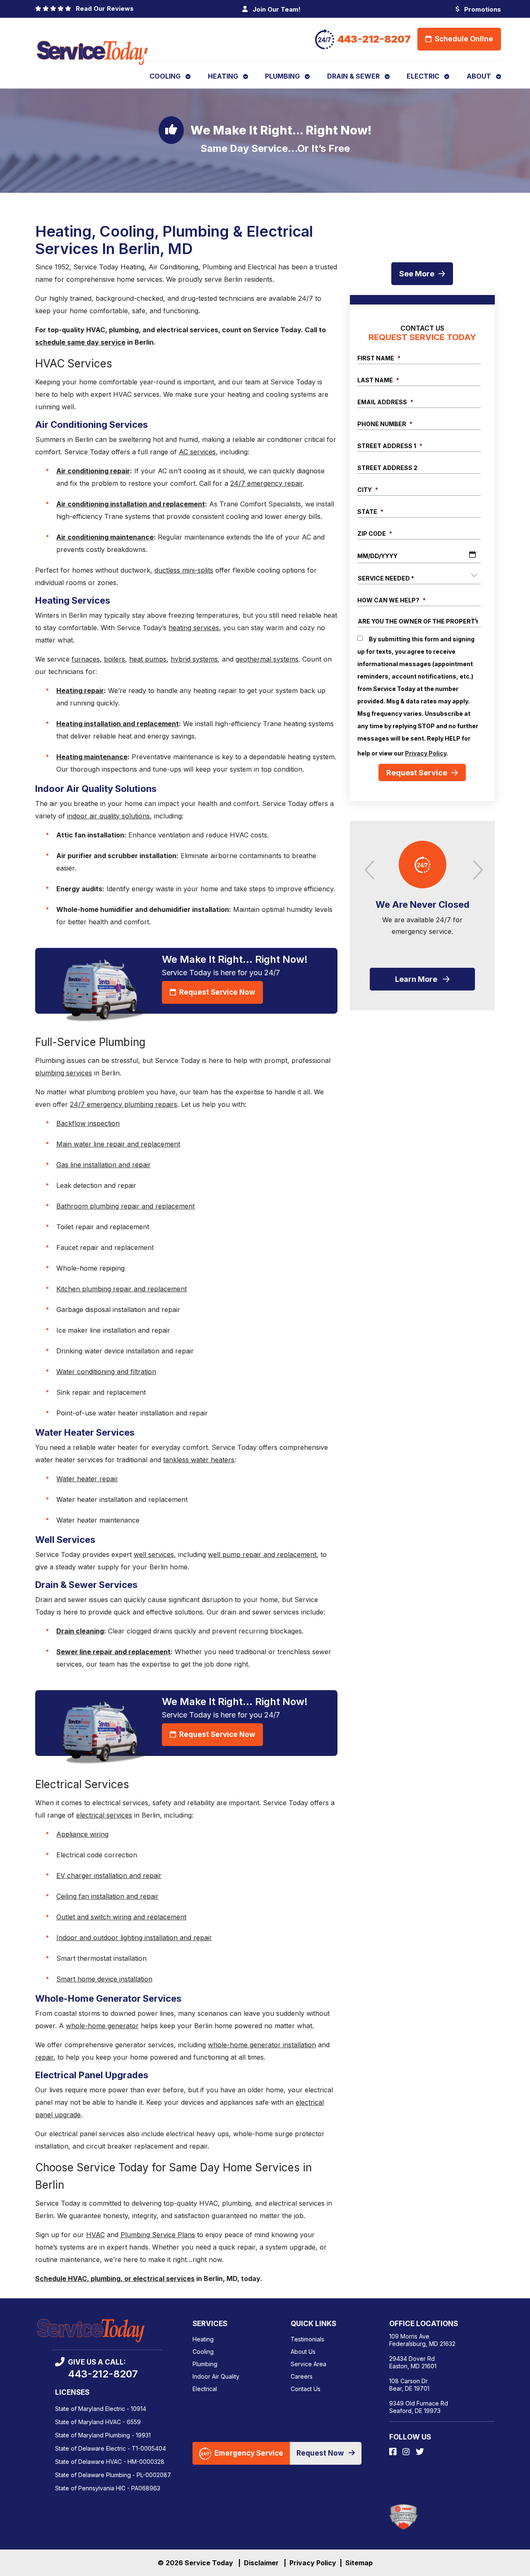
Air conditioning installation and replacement (131, 504)
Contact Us (306, 2389)
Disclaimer (261, 2563)
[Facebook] (394, 2452)
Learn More (416, 979)
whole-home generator (102, 2026)
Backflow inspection (88, 1123)
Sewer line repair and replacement (113, 1652)
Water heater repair (87, 1479)
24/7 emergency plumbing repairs (124, 1104)
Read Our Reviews (103, 8)
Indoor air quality (216, 2376)
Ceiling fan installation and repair (107, 1896)
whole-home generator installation (262, 2045)
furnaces (86, 659)
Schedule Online (463, 39)
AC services (197, 452)
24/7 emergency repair (266, 483)
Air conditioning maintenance (105, 537)
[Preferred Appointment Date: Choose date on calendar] (472, 554)
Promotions (482, 9)
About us (303, 2352)
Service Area (308, 2364)
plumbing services (64, 1073)
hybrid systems (194, 659)
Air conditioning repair (93, 471)
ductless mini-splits (184, 570)
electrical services (104, 1815)
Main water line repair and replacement (118, 1144)
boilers (114, 659)
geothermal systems (267, 659)
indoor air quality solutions (108, 816)
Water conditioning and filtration (106, 1372)
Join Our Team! (276, 9)
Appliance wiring (82, 1834)
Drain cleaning (80, 1631)
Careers (302, 2376)
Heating (203, 2339)
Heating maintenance (92, 757)
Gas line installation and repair (104, 1165)
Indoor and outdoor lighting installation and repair (134, 1938)
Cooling (203, 2352)
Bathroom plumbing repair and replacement (125, 1206)
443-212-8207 (374, 39)
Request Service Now (216, 992)
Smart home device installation (104, 1979)
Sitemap (359, 2563)
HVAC (95, 2235)
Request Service (417, 772)
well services (154, 1554)
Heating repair (80, 691)
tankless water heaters (199, 1460)
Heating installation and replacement (118, 724)
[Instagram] (407, 2452)
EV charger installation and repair (109, 1876)
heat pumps (148, 659)
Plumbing (205, 2364)
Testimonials (307, 2339)
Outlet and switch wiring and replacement (121, 1917)
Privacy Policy (426, 753)
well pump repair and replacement (262, 1554)
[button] (475, 868)
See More (417, 274)
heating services (194, 628)
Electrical (205, 2389)
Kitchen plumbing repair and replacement (122, 1289)
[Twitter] (420, 2452)
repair (44, 2057)
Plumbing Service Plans (158, 2235)
